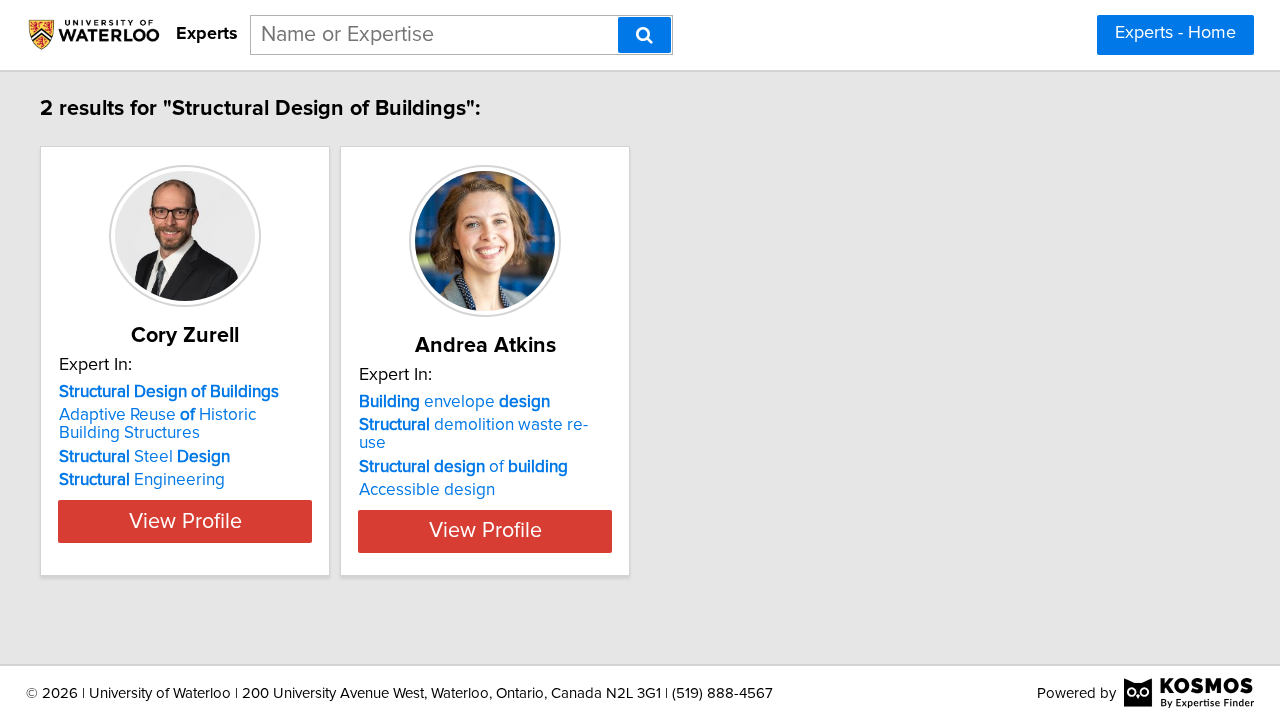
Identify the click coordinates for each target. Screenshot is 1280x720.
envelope (454, 402)
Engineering (142, 480)
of (463, 467)
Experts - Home (1175, 33)
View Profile (185, 522)
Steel (144, 457)
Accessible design (427, 490)
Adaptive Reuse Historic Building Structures (157, 424)
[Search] (644, 35)
